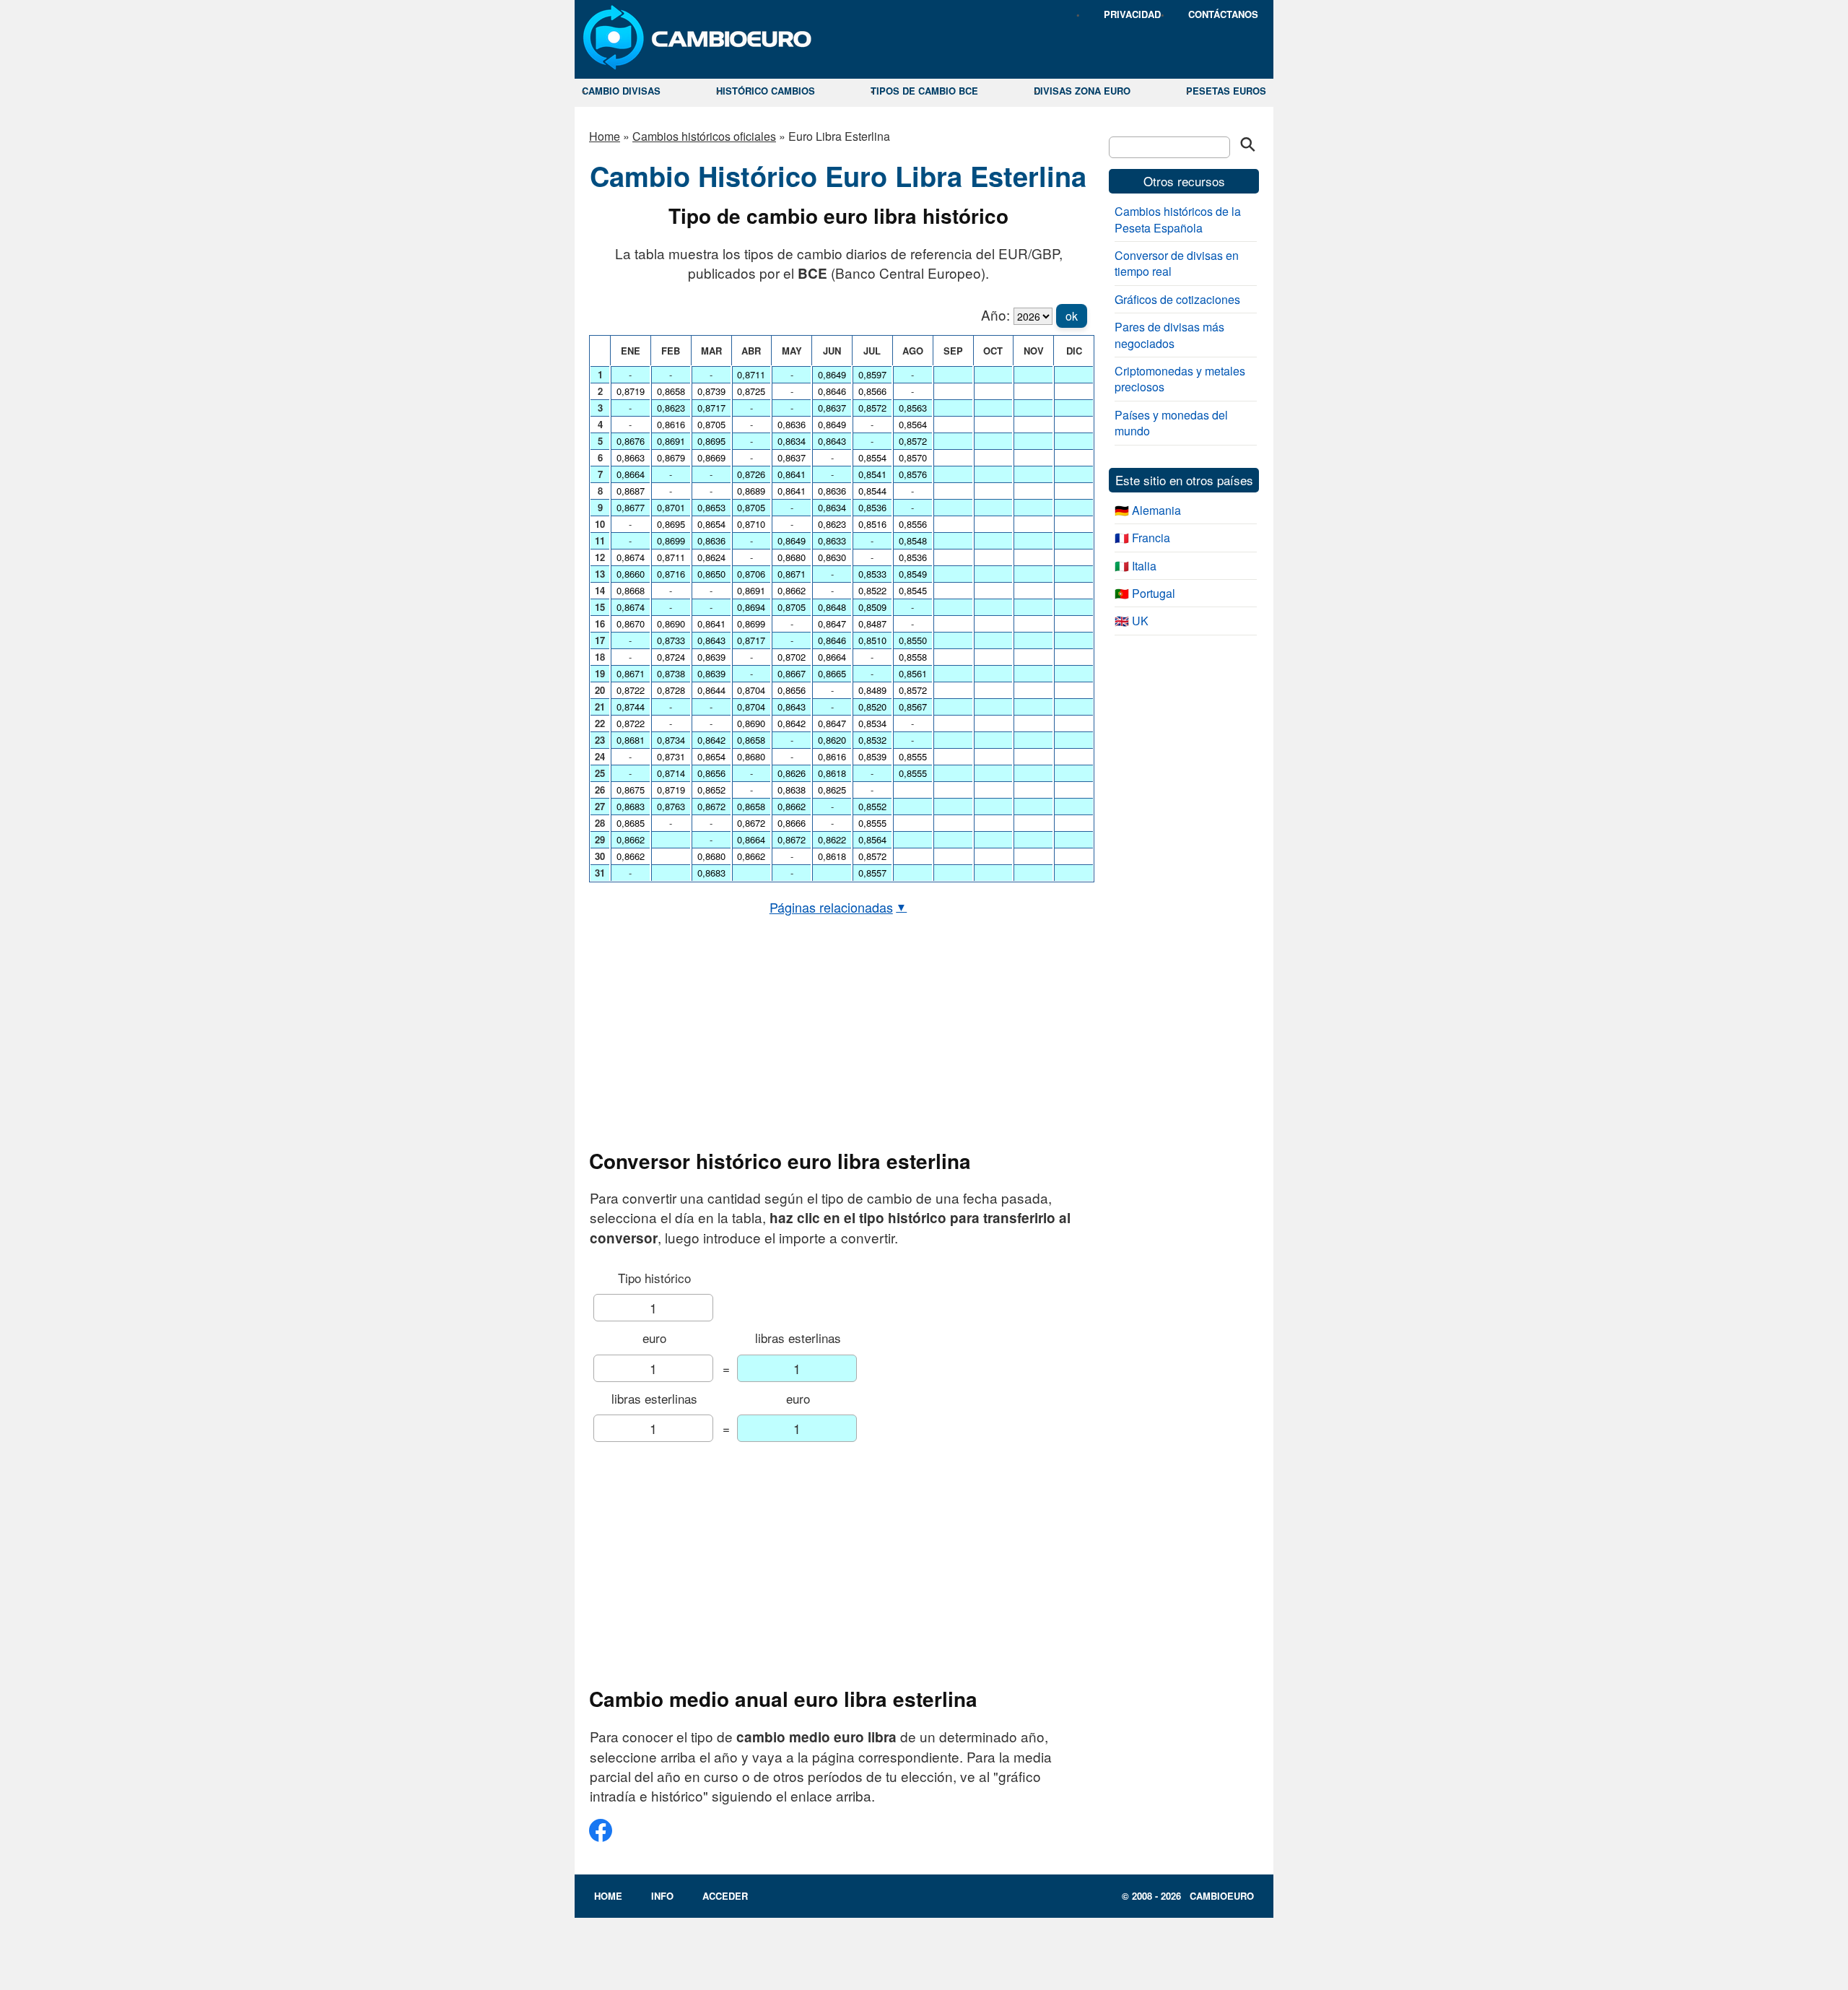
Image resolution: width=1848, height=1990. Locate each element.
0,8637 (792, 457)
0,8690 (671, 623)
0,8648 (832, 607)
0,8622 (832, 839)
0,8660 (631, 574)
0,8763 (671, 806)
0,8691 (671, 441)
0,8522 (872, 590)
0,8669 (711, 457)
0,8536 (872, 507)
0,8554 (872, 457)
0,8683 (631, 806)
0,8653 (711, 507)
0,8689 (751, 491)
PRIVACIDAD (1132, 14)
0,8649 (792, 540)
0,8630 (832, 557)
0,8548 (913, 540)
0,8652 (711, 790)
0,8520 (872, 707)
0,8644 (711, 690)
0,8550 (913, 640)
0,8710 (751, 524)
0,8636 (711, 540)
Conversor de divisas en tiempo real (1177, 263)
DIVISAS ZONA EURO (1082, 91)
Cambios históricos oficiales (704, 136)
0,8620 (832, 740)
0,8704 (751, 690)
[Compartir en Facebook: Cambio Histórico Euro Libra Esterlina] (601, 1836)
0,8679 (671, 457)
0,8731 (671, 756)
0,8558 (913, 657)
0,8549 (913, 574)
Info (662, 1896)
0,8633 (832, 540)
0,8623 (671, 408)
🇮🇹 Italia (1136, 566)
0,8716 (671, 574)
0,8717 (711, 408)
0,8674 (631, 557)
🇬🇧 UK (1132, 621)
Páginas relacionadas (838, 907)
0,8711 (671, 557)
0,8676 (631, 441)
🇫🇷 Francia (1142, 538)
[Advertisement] (838, 1033)
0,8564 (872, 839)
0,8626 (792, 773)
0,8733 (671, 640)
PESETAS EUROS (1226, 91)
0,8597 (872, 374)
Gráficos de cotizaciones (1177, 299)
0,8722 (631, 690)
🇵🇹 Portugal (1145, 593)
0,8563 (913, 408)
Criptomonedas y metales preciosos (1180, 379)
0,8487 (872, 623)
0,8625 (832, 790)
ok (1072, 316)
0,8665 (832, 673)
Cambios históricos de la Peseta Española (1178, 219)
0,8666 (792, 823)
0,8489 (872, 690)
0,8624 (711, 557)
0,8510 (872, 640)
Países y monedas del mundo (1171, 423)
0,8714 (671, 773)
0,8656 (711, 773)
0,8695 (671, 524)
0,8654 (711, 524)
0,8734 (671, 740)
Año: (995, 314)
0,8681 (631, 740)
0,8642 (711, 740)
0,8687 (631, 491)
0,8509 (872, 607)
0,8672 (711, 806)
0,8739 (711, 391)
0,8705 (711, 424)
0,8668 (631, 590)
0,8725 (751, 391)
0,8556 (913, 524)
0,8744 (631, 707)
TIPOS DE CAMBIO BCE (924, 91)
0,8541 (872, 474)
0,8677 (631, 507)
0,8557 (872, 873)
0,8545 (913, 590)
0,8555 (872, 823)
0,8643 (711, 640)
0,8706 (751, 574)
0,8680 (711, 856)
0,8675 (631, 790)
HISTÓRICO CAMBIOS (766, 91)
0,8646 (832, 391)
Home (605, 136)
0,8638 (792, 790)
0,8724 (671, 657)
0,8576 (913, 474)
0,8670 (631, 623)
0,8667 (792, 673)
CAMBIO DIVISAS (621, 91)
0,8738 (671, 673)
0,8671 (631, 673)
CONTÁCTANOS (1223, 14)
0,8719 (631, 391)
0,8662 (631, 839)
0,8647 (832, 623)
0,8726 (751, 474)
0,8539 (872, 756)
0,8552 (872, 806)
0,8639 (711, 657)
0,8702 (792, 657)
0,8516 (872, 524)
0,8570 (913, 457)
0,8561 (913, 673)
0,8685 (631, 823)
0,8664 (631, 474)
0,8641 (711, 623)
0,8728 (671, 690)
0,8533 (872, 574)
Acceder (725, 1896)
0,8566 (872, 391)
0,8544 (872, 491)
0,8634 (792, 441)
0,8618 (832, 773)
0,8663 (631, 457)
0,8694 (751, 607)
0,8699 (671, 540)
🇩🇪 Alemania (1148, 510)
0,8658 (671, 391)
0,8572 (872, 408)
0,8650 (711, 574)
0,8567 (913, 707)
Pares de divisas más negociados (1169, 335)
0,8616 (671, 424)
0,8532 (872, 740)
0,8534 (872, 723)
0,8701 (671, 507)
